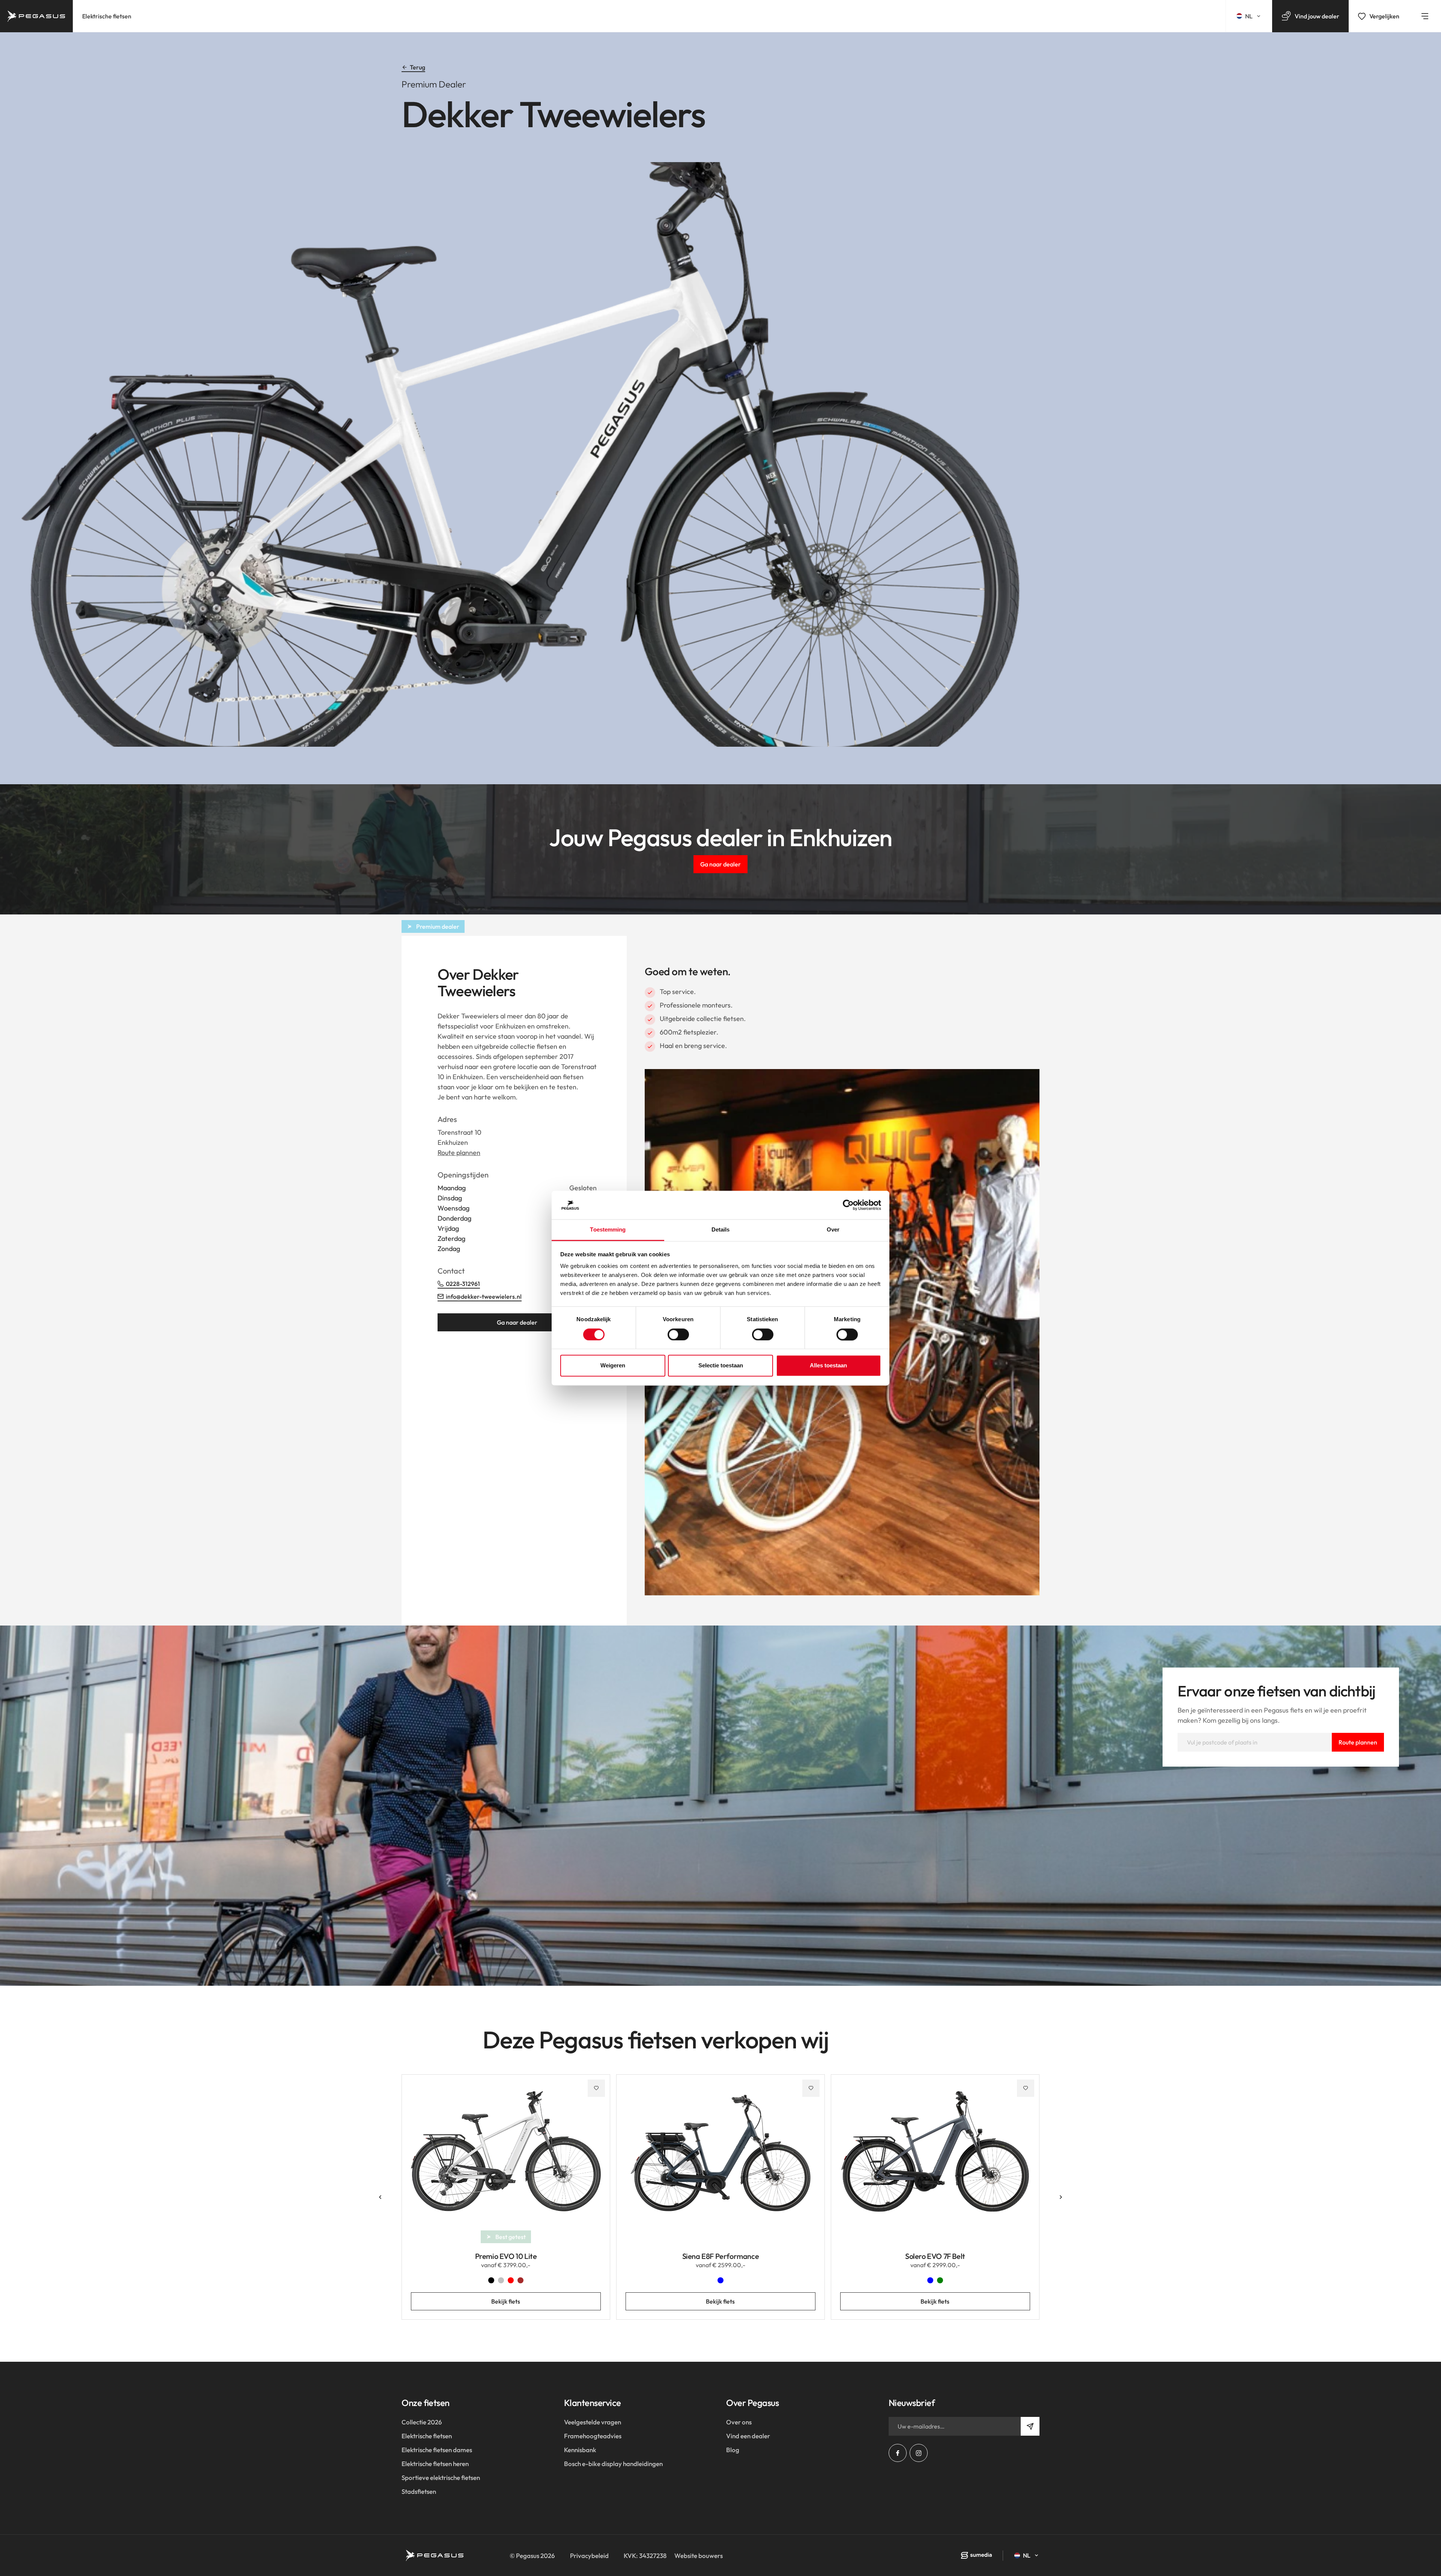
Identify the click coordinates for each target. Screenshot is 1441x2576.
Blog (733, 2450)
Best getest (511, 2237)
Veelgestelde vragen (593, 2422)
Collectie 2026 (422, 2422)
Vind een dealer (748, 2436)
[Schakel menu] (1425, 16)
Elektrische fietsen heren (435, 2464)
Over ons (739, 2422)
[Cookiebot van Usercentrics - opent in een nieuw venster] (848, 1205)
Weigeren (613, 1366)
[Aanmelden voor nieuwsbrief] (1030, 2426)
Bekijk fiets (506, 2301)
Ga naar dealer (720, 864)
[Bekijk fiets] (506, 2157)
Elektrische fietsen (107, 16)
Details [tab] (721, 1230)
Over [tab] (833, 1230)
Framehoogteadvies (593, 2436)
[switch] (678, 1334)
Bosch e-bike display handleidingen (613, 2464)
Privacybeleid (589, 2556)
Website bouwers (699, 2556)
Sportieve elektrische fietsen (441, 2478)
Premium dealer (438, 926)
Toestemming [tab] (608, 1230)
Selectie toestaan (721, 1366)
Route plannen (459, 1153)
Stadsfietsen (419, 2491)
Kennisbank (580, 2450)
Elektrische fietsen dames (437, 2450)
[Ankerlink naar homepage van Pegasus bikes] (36, 16)
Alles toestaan (828, 1366)
